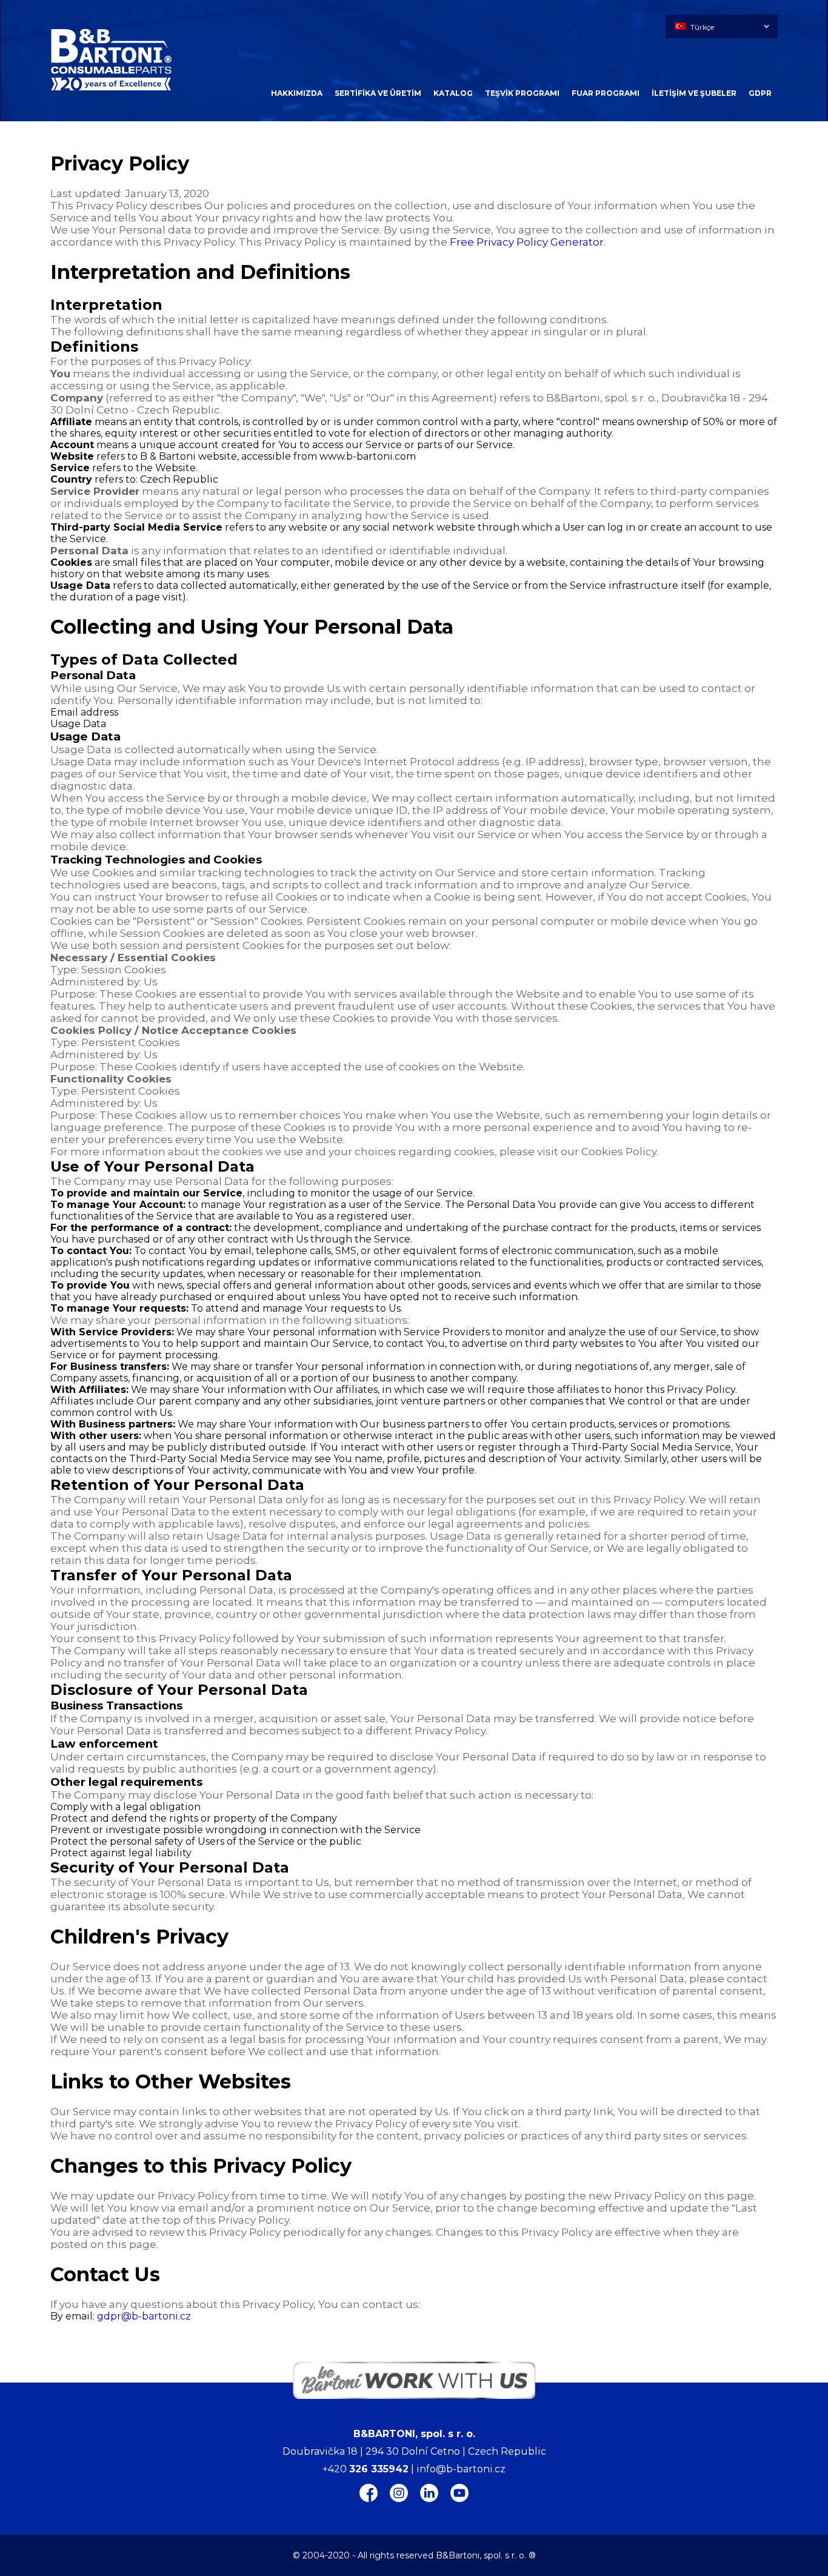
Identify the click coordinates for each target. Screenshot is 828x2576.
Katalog (453, 93)
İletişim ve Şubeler (694, 93)
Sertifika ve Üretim (378, 93)
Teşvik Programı (522, 93)
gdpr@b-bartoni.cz (144, 2316)
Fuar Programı (606, 93)
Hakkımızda (297, 93)
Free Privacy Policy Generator (527, 242)
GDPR (760, 93)
